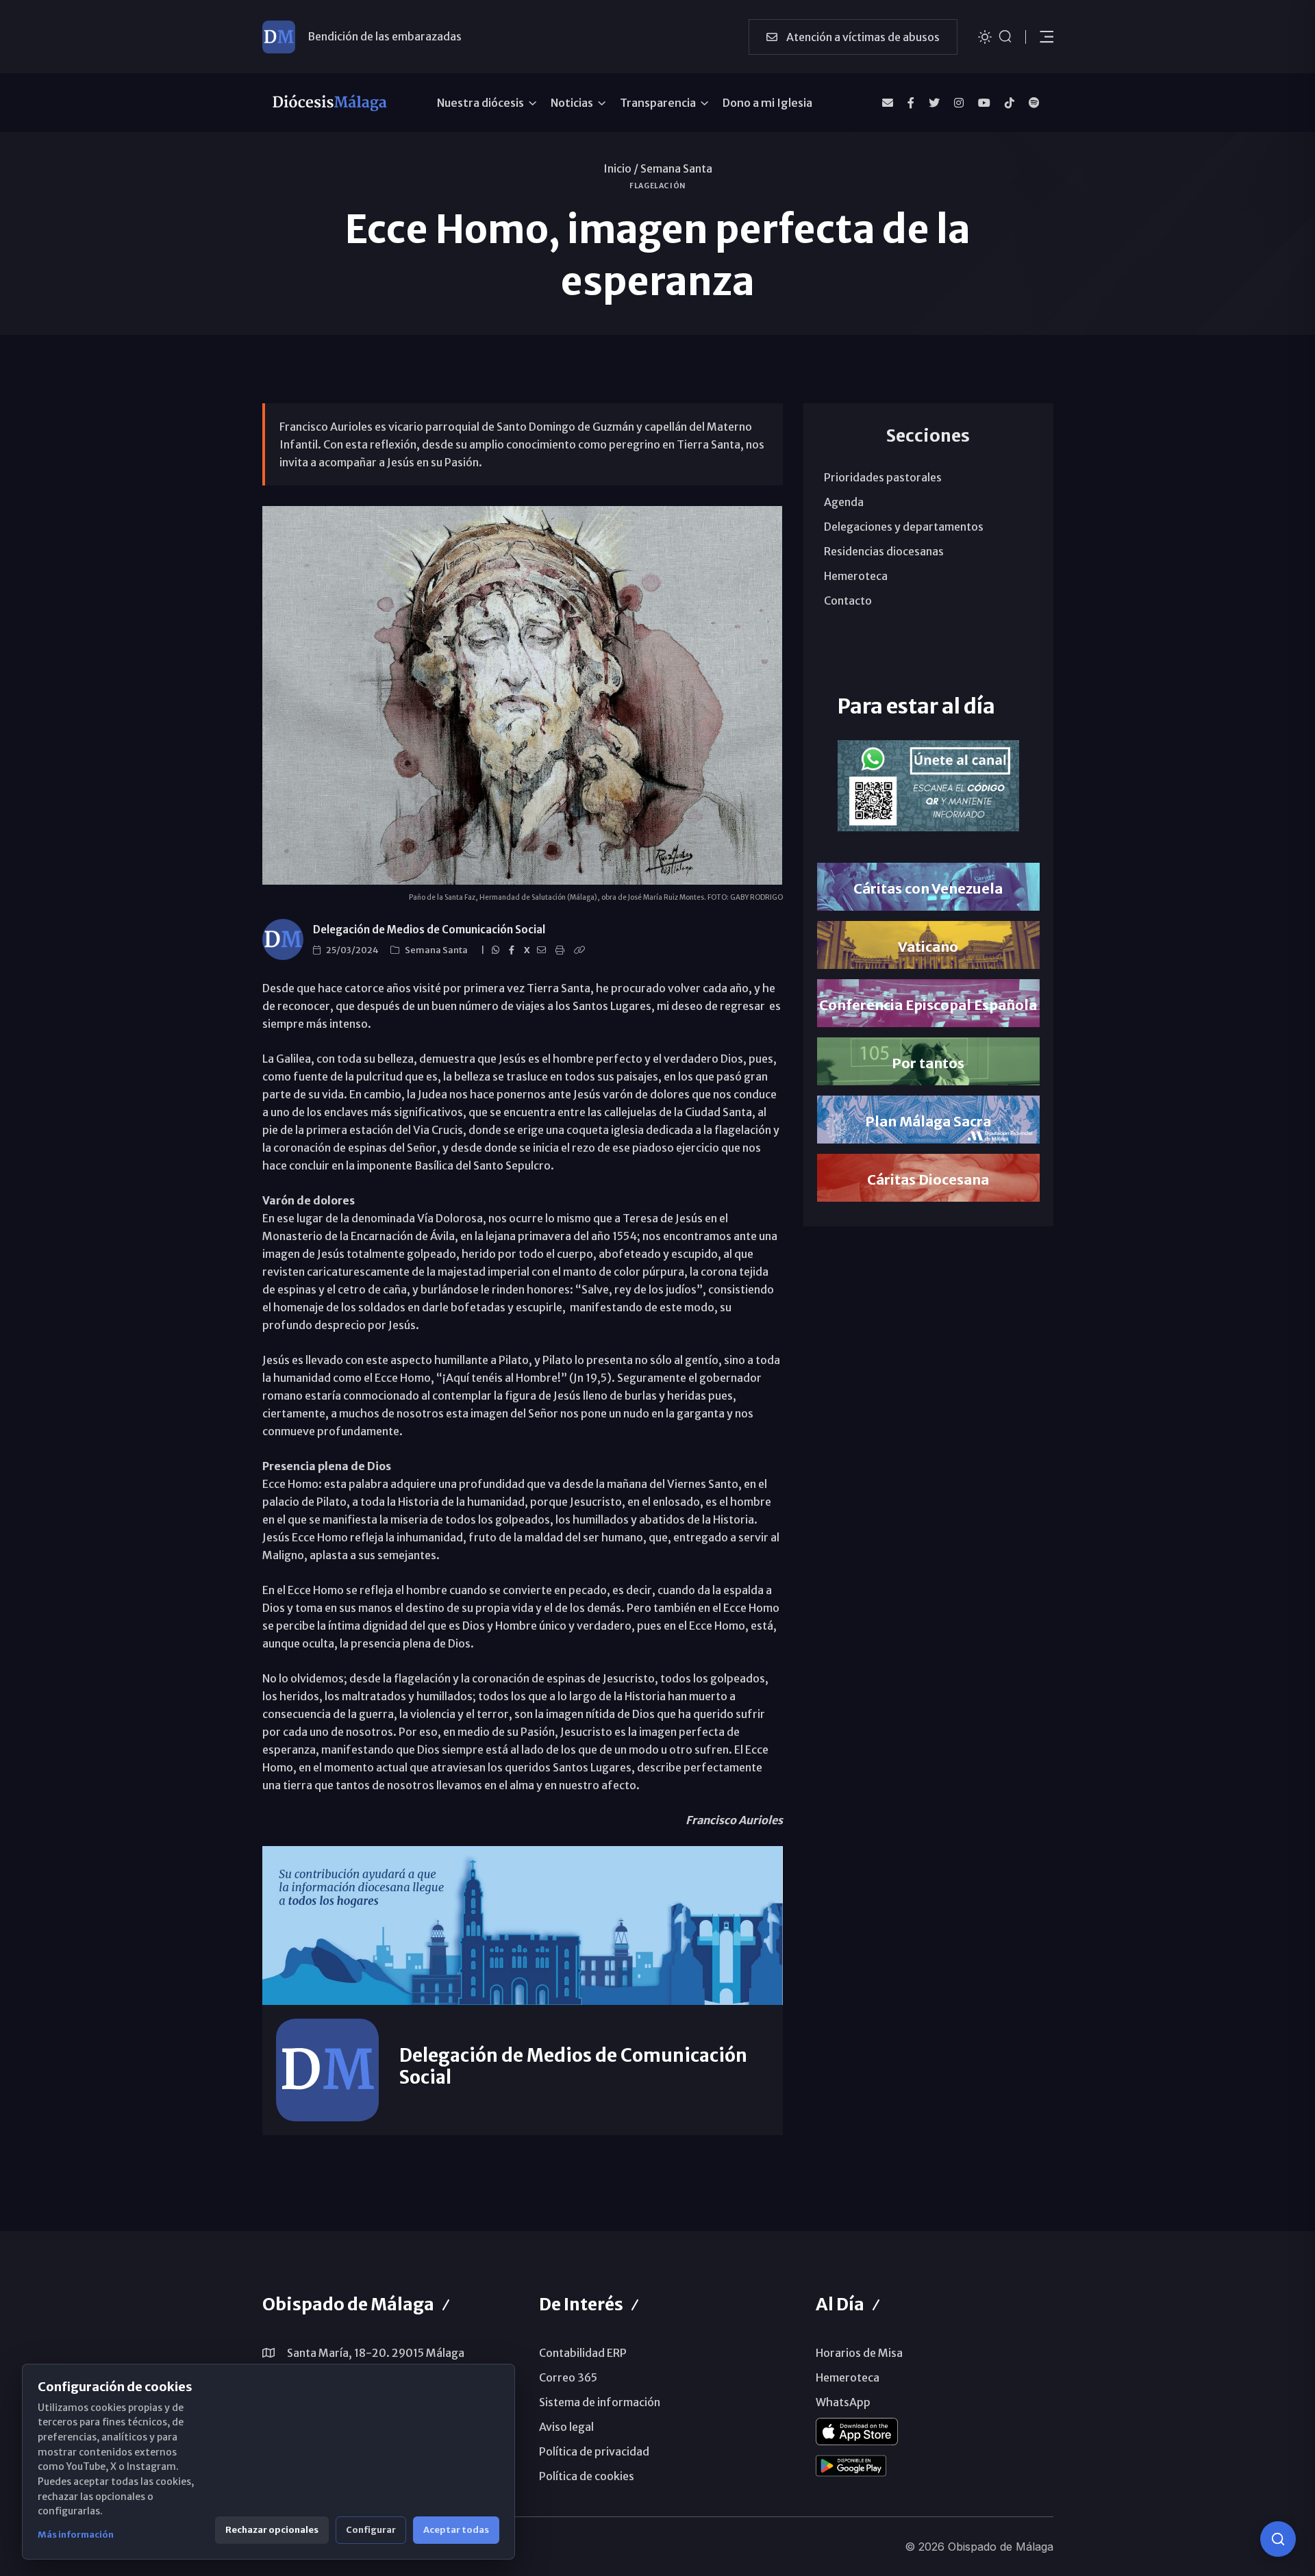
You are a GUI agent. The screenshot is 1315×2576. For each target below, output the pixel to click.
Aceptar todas (456, 2530)
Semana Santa (676, 168)
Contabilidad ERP (583, 2353)
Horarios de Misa (859, 2353)
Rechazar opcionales (272, 2530)
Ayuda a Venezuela (355, 36)
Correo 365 (568, 2377)
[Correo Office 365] (888, 103)
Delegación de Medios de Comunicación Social (429, 930)
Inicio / (621, 168)
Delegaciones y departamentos (904, 527)
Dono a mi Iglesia (767, 103)
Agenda (844, 502)
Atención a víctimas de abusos (862, 37)
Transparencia (658, 103)
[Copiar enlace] (581, 950)
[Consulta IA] (1278, 2539)
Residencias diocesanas (884, 551)
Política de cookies (587, 2476)
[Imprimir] (562, 950)
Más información (76, 2535)
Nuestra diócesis (480, 103)
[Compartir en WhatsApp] (498, 950)
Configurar (371, 2530)
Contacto (848, 601)
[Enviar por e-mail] (543, 950)
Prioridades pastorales (883, 477)
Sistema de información (600, 2402)
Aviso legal (566, 2427)
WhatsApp (843, 2402)
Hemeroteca (856, 576)
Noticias (572, 103)
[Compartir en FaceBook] (514, 950)
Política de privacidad (594, 2451)
